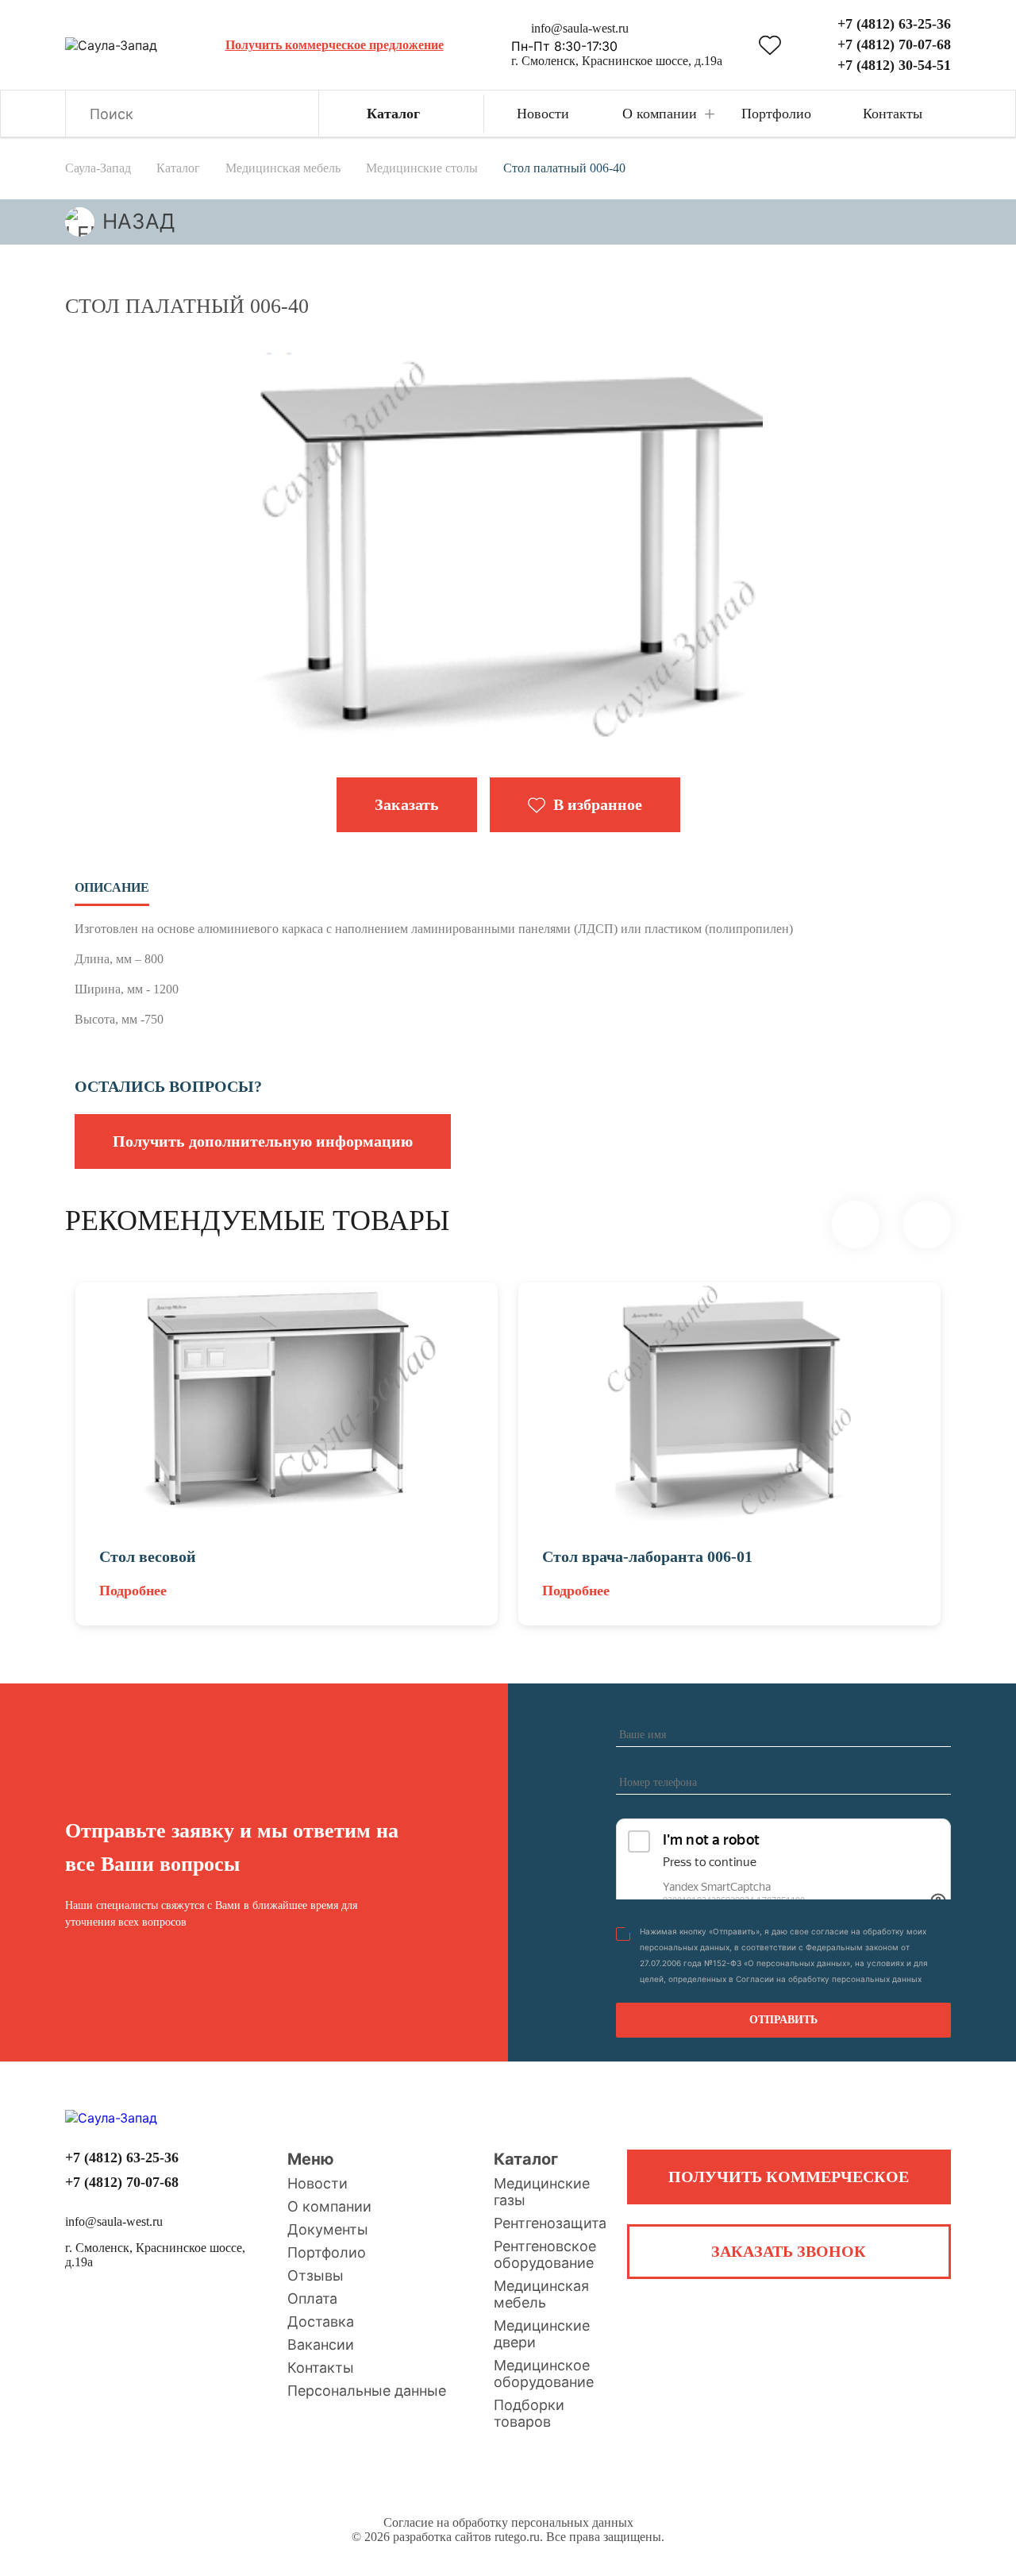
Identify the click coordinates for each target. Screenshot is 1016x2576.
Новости (317, 2183)
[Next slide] (927, 1224)
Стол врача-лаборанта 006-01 (647, 1556)
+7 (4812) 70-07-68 (894, 44)
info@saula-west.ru (580, 28)
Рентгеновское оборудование (545, 2254)
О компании (329, 2206)
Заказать (407, 804)
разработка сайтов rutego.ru (466, 2537)
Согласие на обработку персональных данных (508, 2522)
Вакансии (321, 2345)
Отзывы (316, 2275)
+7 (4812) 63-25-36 (894, 24)
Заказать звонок (789, 2251)
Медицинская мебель (541, 2294)
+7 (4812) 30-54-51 (894, 65)
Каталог (526, 2159)
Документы (328, 2229)
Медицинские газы (542, 2192)
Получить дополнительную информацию (263, 1141)
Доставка (321, 2321)
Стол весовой (148, 1556)
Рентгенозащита (550, 2223)
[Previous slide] (856, 1224)
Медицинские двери (542, 2334)
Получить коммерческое (789, 2177)
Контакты (321, 2368)
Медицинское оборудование (544, 2374)
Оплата (312, 2298)
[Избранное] (770, 45)
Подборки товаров (529, 2413)
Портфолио (327, 2252)
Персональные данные (367, 2391)
